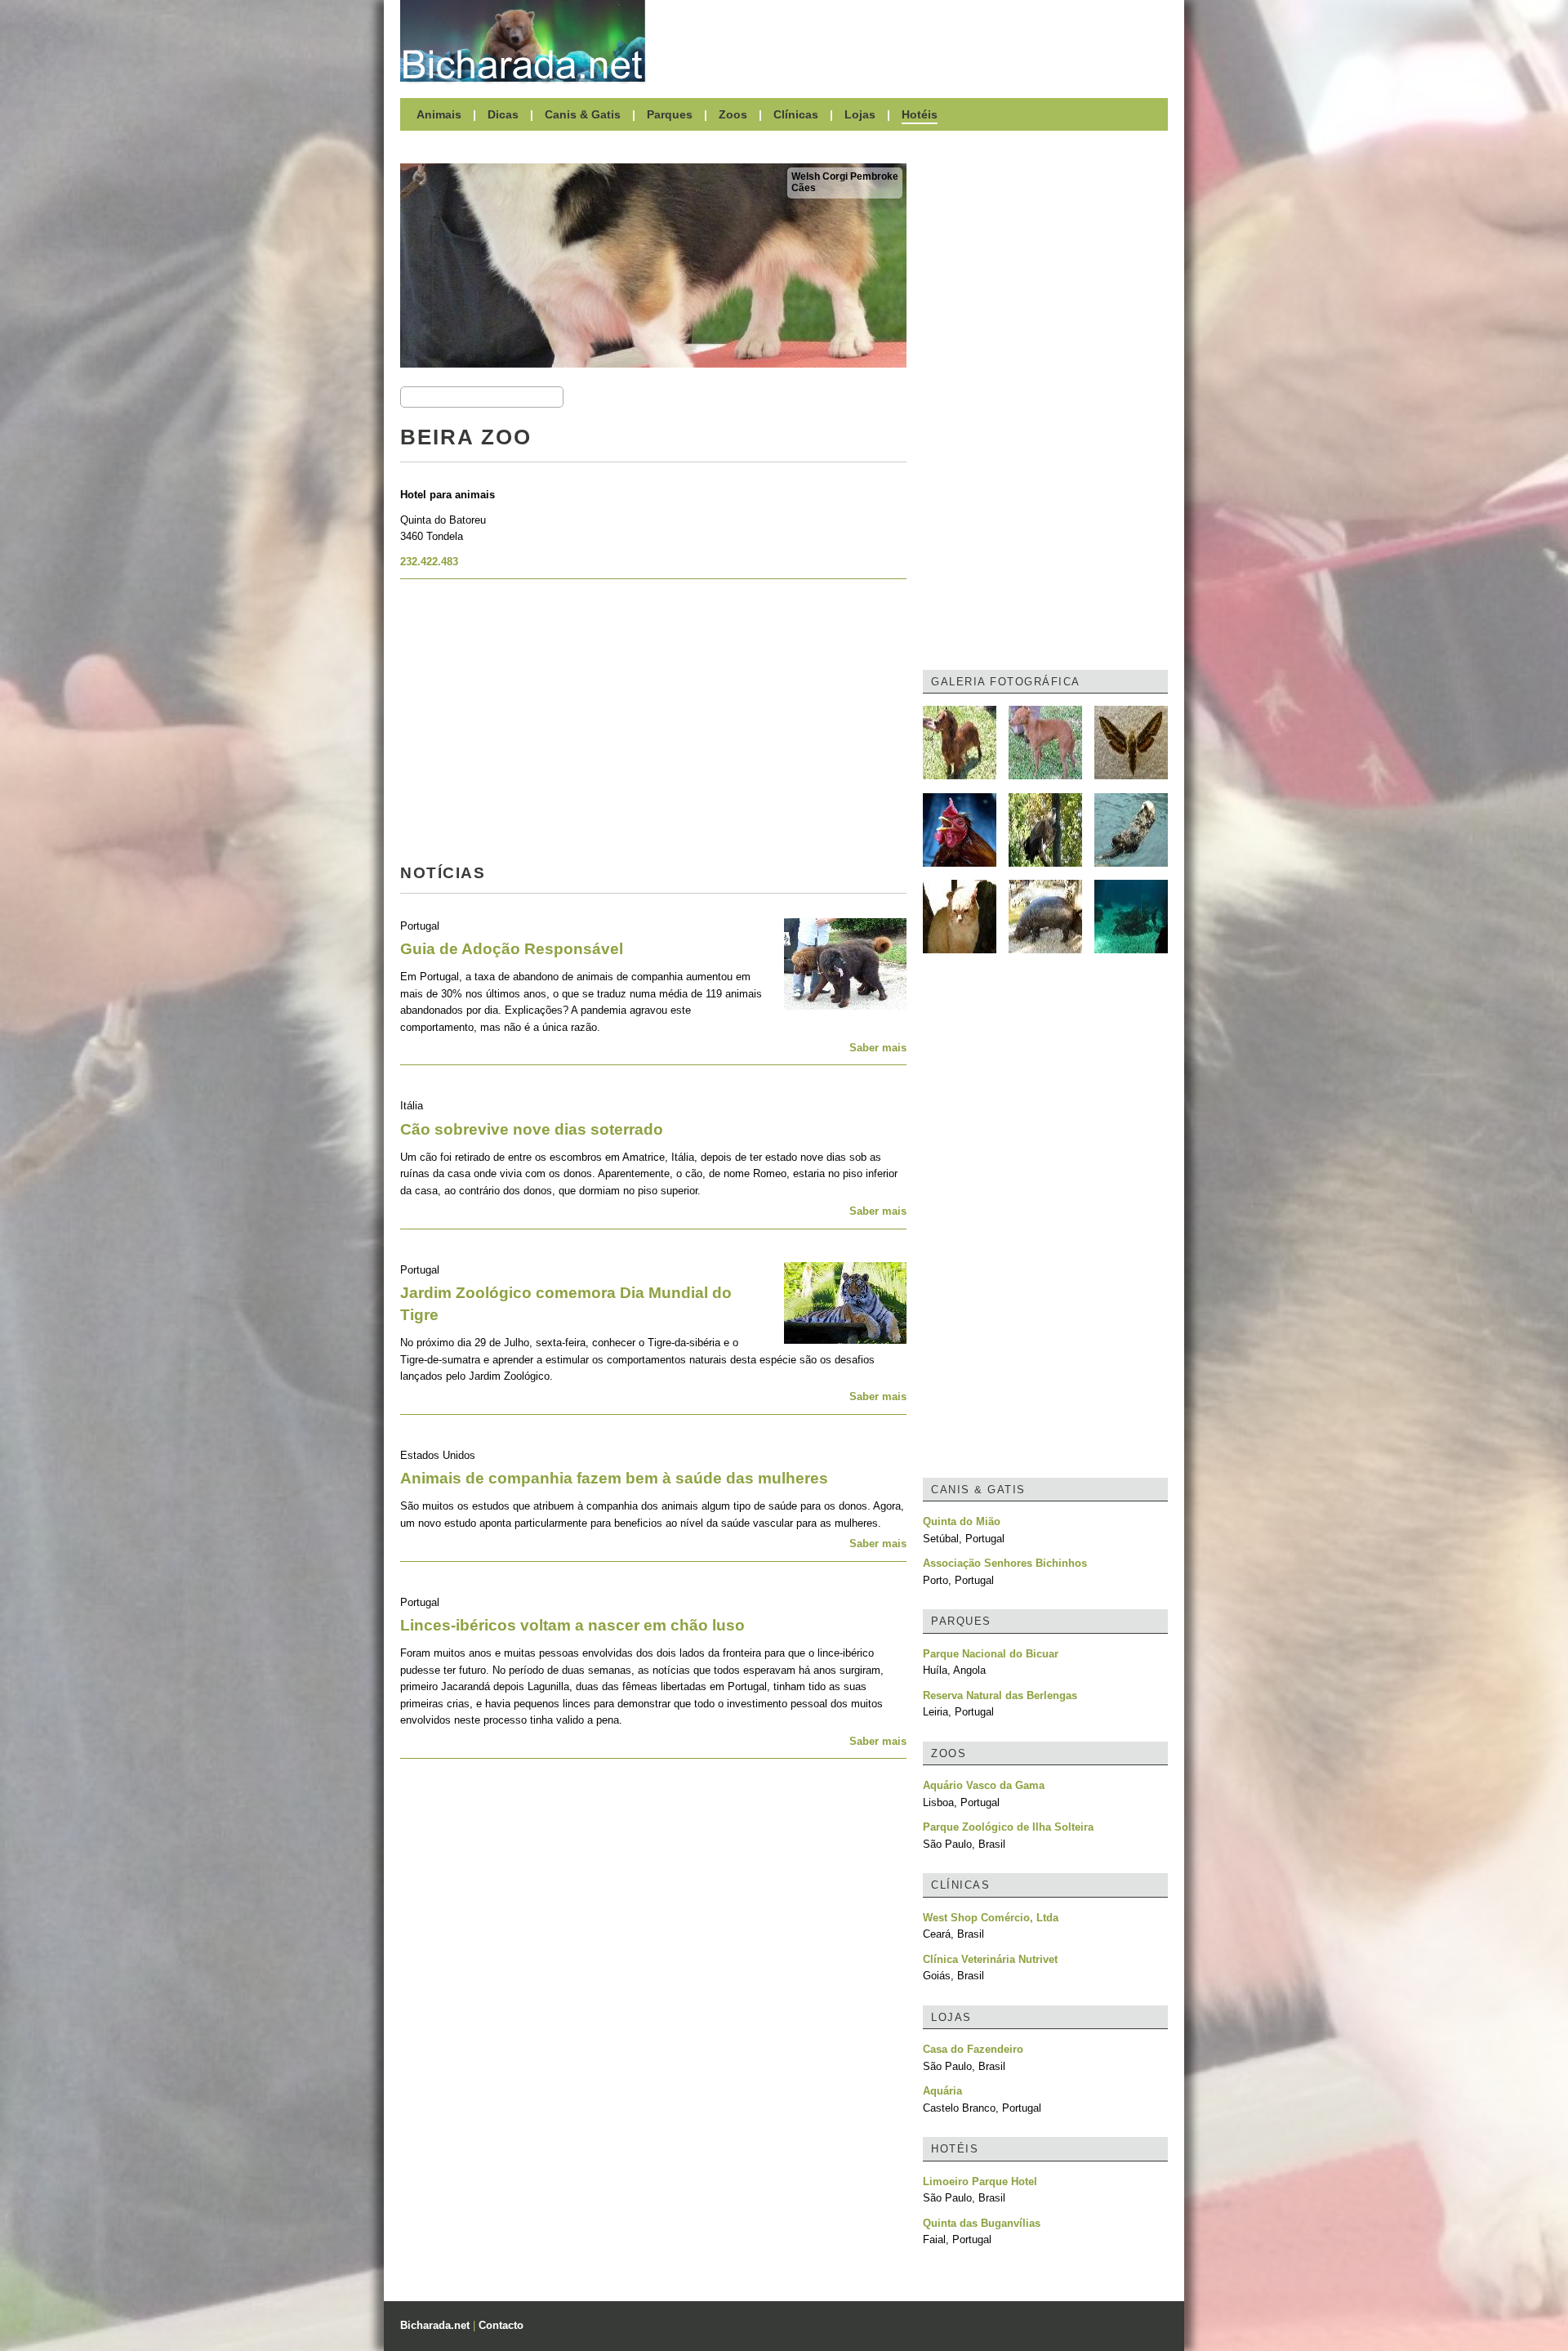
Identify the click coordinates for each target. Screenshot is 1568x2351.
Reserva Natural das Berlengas (1000, 1695)
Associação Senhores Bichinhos (1005, 1563)
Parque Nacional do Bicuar (991, 1654)
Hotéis (920, 114)
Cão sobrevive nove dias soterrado (532, 1129)
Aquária (942, 2091)
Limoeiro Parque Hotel (980, 2181)
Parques (670, 114)
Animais (439, 114)
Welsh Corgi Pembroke (845, 176)
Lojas (860, 114)
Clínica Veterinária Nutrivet (990, 1959)
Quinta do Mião (962, 1521)
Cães (804, 188)
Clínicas (796, 114)
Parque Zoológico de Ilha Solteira (1008, 1827)
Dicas (503, 114)
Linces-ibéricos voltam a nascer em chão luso (572, 1625)
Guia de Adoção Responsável (512, 949)
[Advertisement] (915, 41)
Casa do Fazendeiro (973, 2049)
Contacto (501, 2325)
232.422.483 (429, 562)
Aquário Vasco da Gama (984, 1785)
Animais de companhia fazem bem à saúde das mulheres (614, 1478)
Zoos (733, 114)
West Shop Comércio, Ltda (991, 1918)
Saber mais (878, 1048)
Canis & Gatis (583, 114)
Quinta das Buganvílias (982, 2223)
